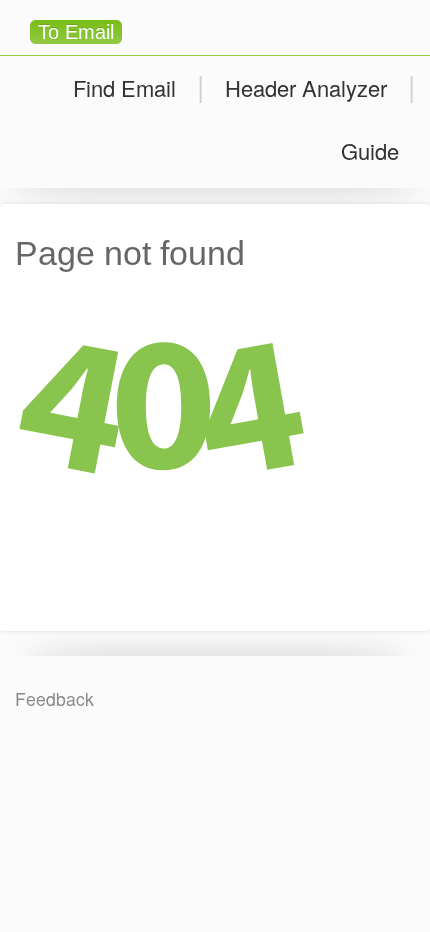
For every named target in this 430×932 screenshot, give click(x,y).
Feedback (54, 698)
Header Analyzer (306, 87)
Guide (370, 150)
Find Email (124, 87)
